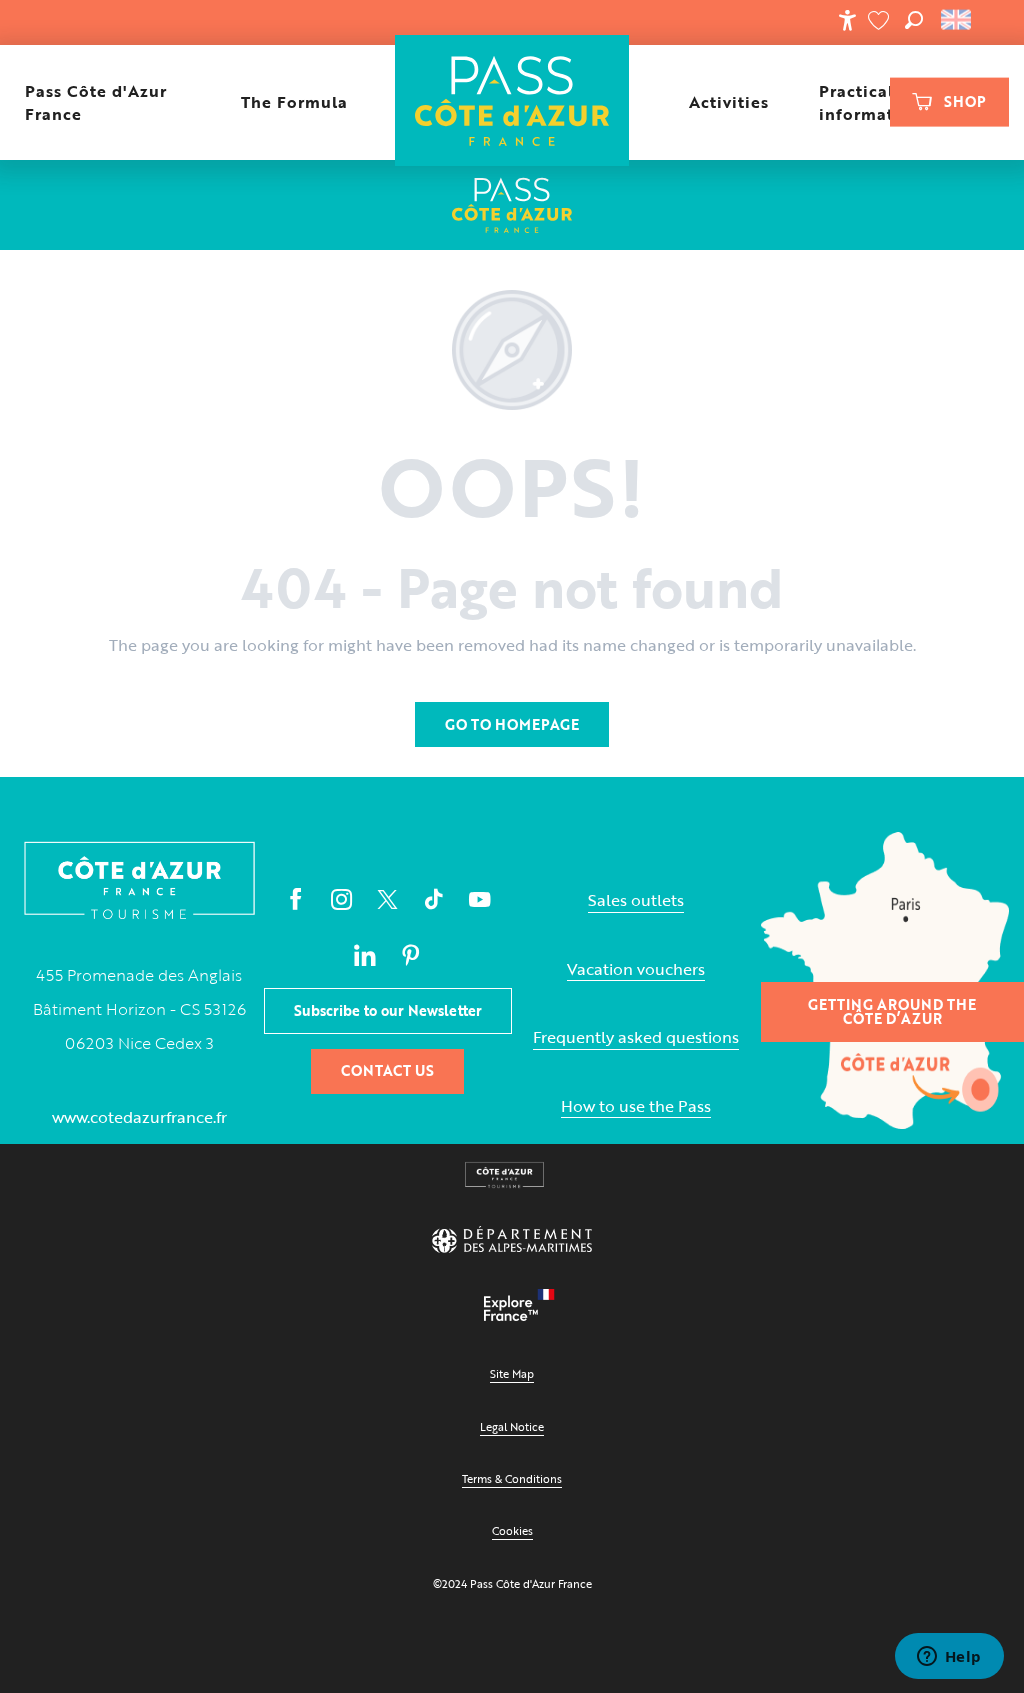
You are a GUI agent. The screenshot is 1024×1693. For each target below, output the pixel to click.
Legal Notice (512, 1426)
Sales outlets (636, 900)
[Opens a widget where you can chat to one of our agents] (949, 1658)
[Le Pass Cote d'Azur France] (512, 102)
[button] (914, 20)
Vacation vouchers (636, 969)
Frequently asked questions (636, 1037)
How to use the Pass (636, 1106)
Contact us (387, 1070)
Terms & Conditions (512, 1478)
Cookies (512, 1530)
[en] (957, 20)
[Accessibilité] (847, 20)
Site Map (512, 1373)
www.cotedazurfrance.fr (139, 1117)
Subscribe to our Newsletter (388, 1010)
